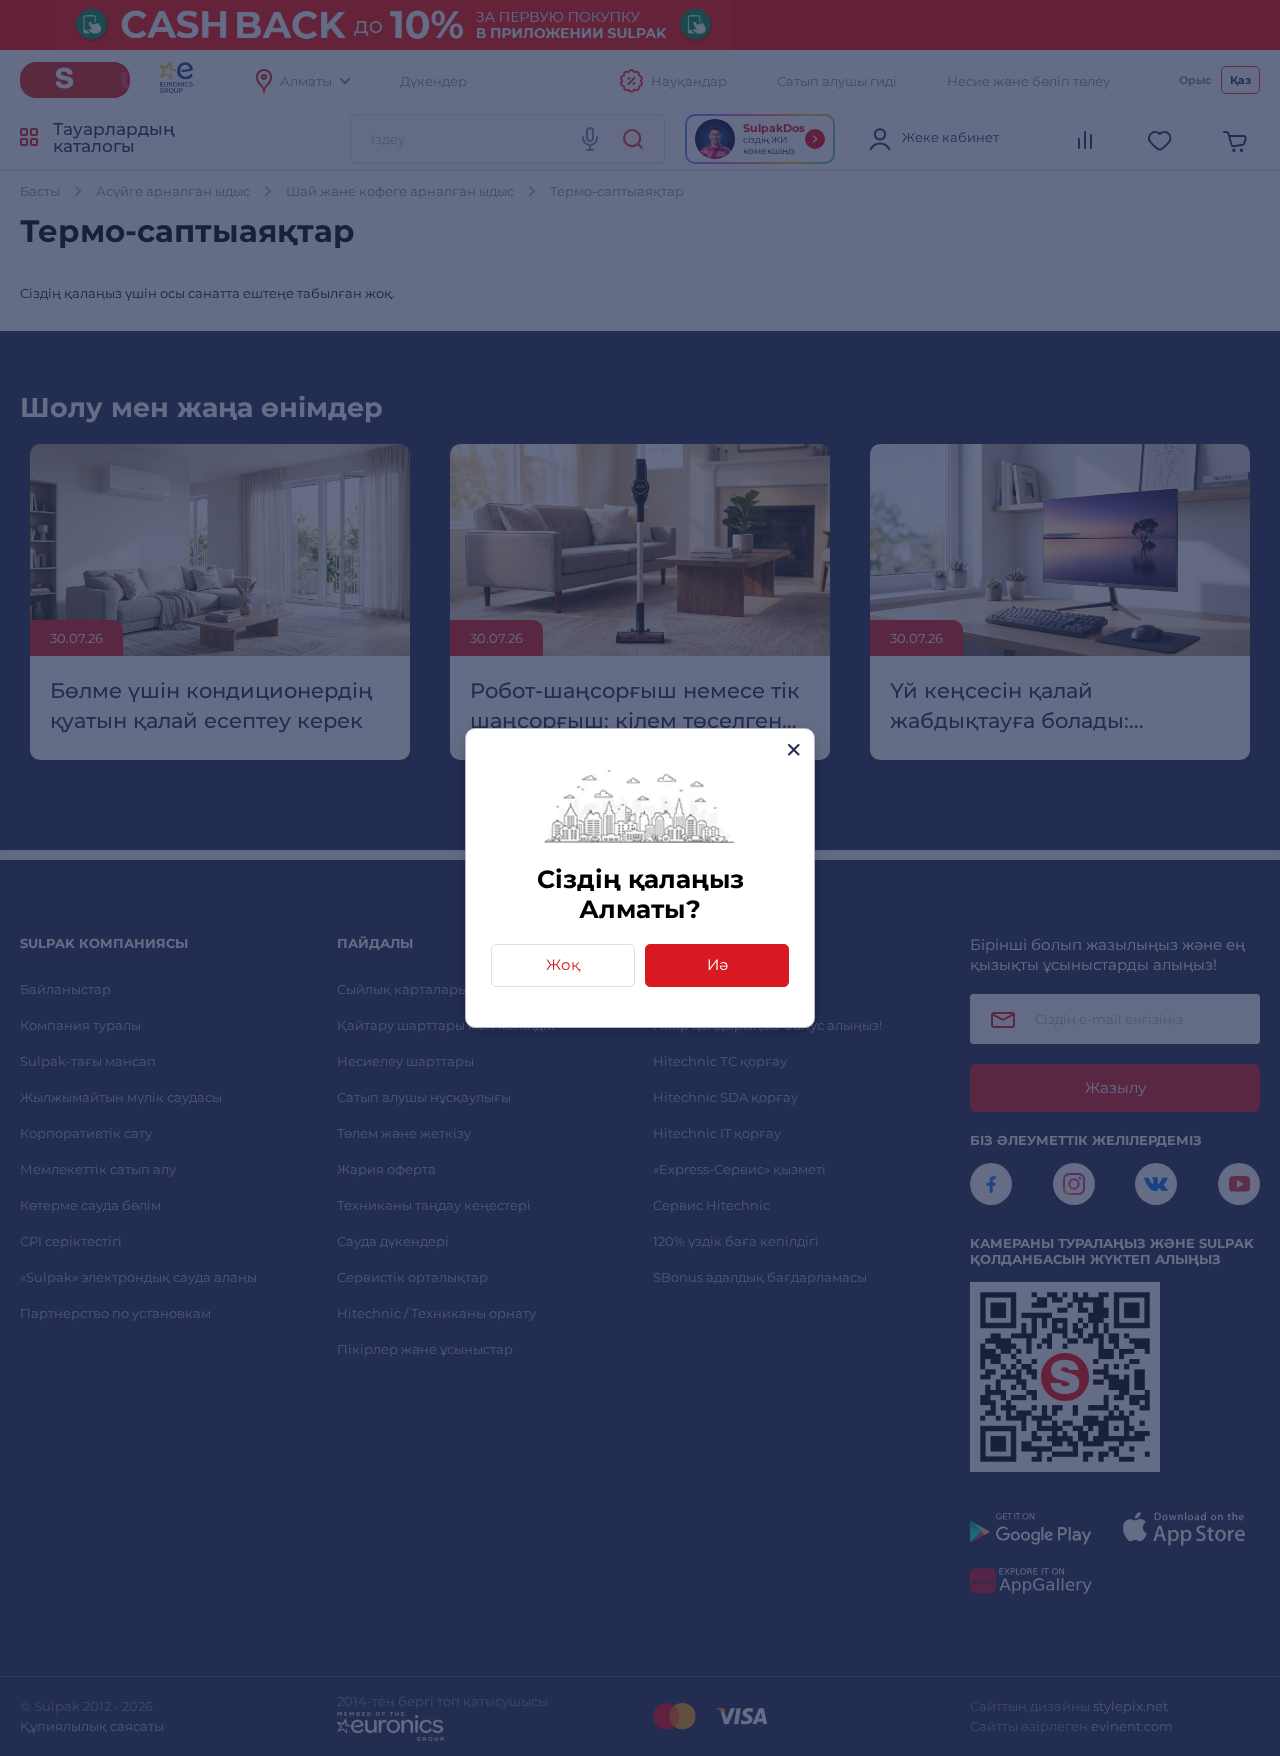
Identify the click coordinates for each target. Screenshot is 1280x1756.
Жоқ (563, 964)
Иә (717, 964)
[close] (793, 749)
